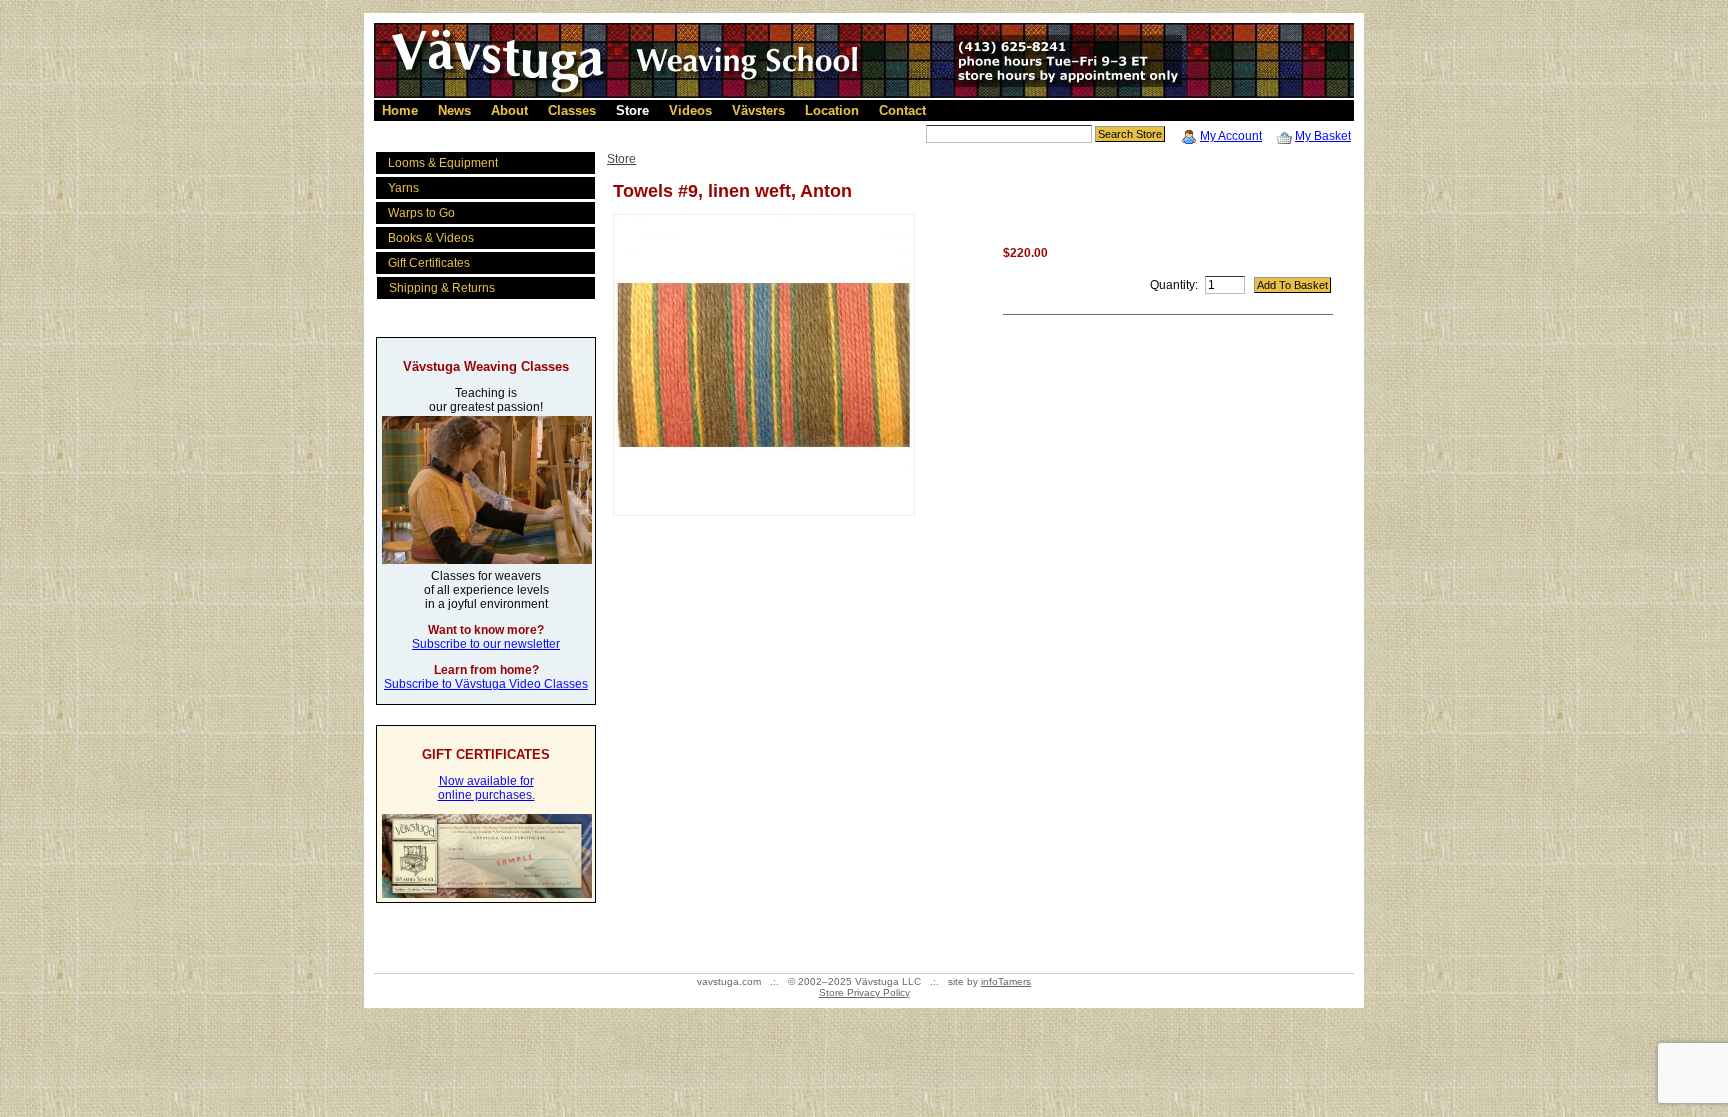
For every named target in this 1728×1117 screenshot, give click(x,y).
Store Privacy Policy (864, 992)
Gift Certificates (429, 263)
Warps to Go (421, 213)
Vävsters (758, 110)
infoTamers (1006, 981)
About (509, 110)
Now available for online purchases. (486, 788)
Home (400, 110)
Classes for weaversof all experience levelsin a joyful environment (486, 590)
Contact (902, 110)
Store (632, 110)
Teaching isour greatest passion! (486, 400)
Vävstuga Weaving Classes (486, 366)
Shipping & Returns (442, 288)
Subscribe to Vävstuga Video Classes (486, 684)
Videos (690, 110)
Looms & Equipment (443, 163)
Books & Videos (431, 238)
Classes (572, 110)
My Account (1231, 136)
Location (832, 110)
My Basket (1323, 136)
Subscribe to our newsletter (486, 644)
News (454, 110)
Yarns (403, 188)
